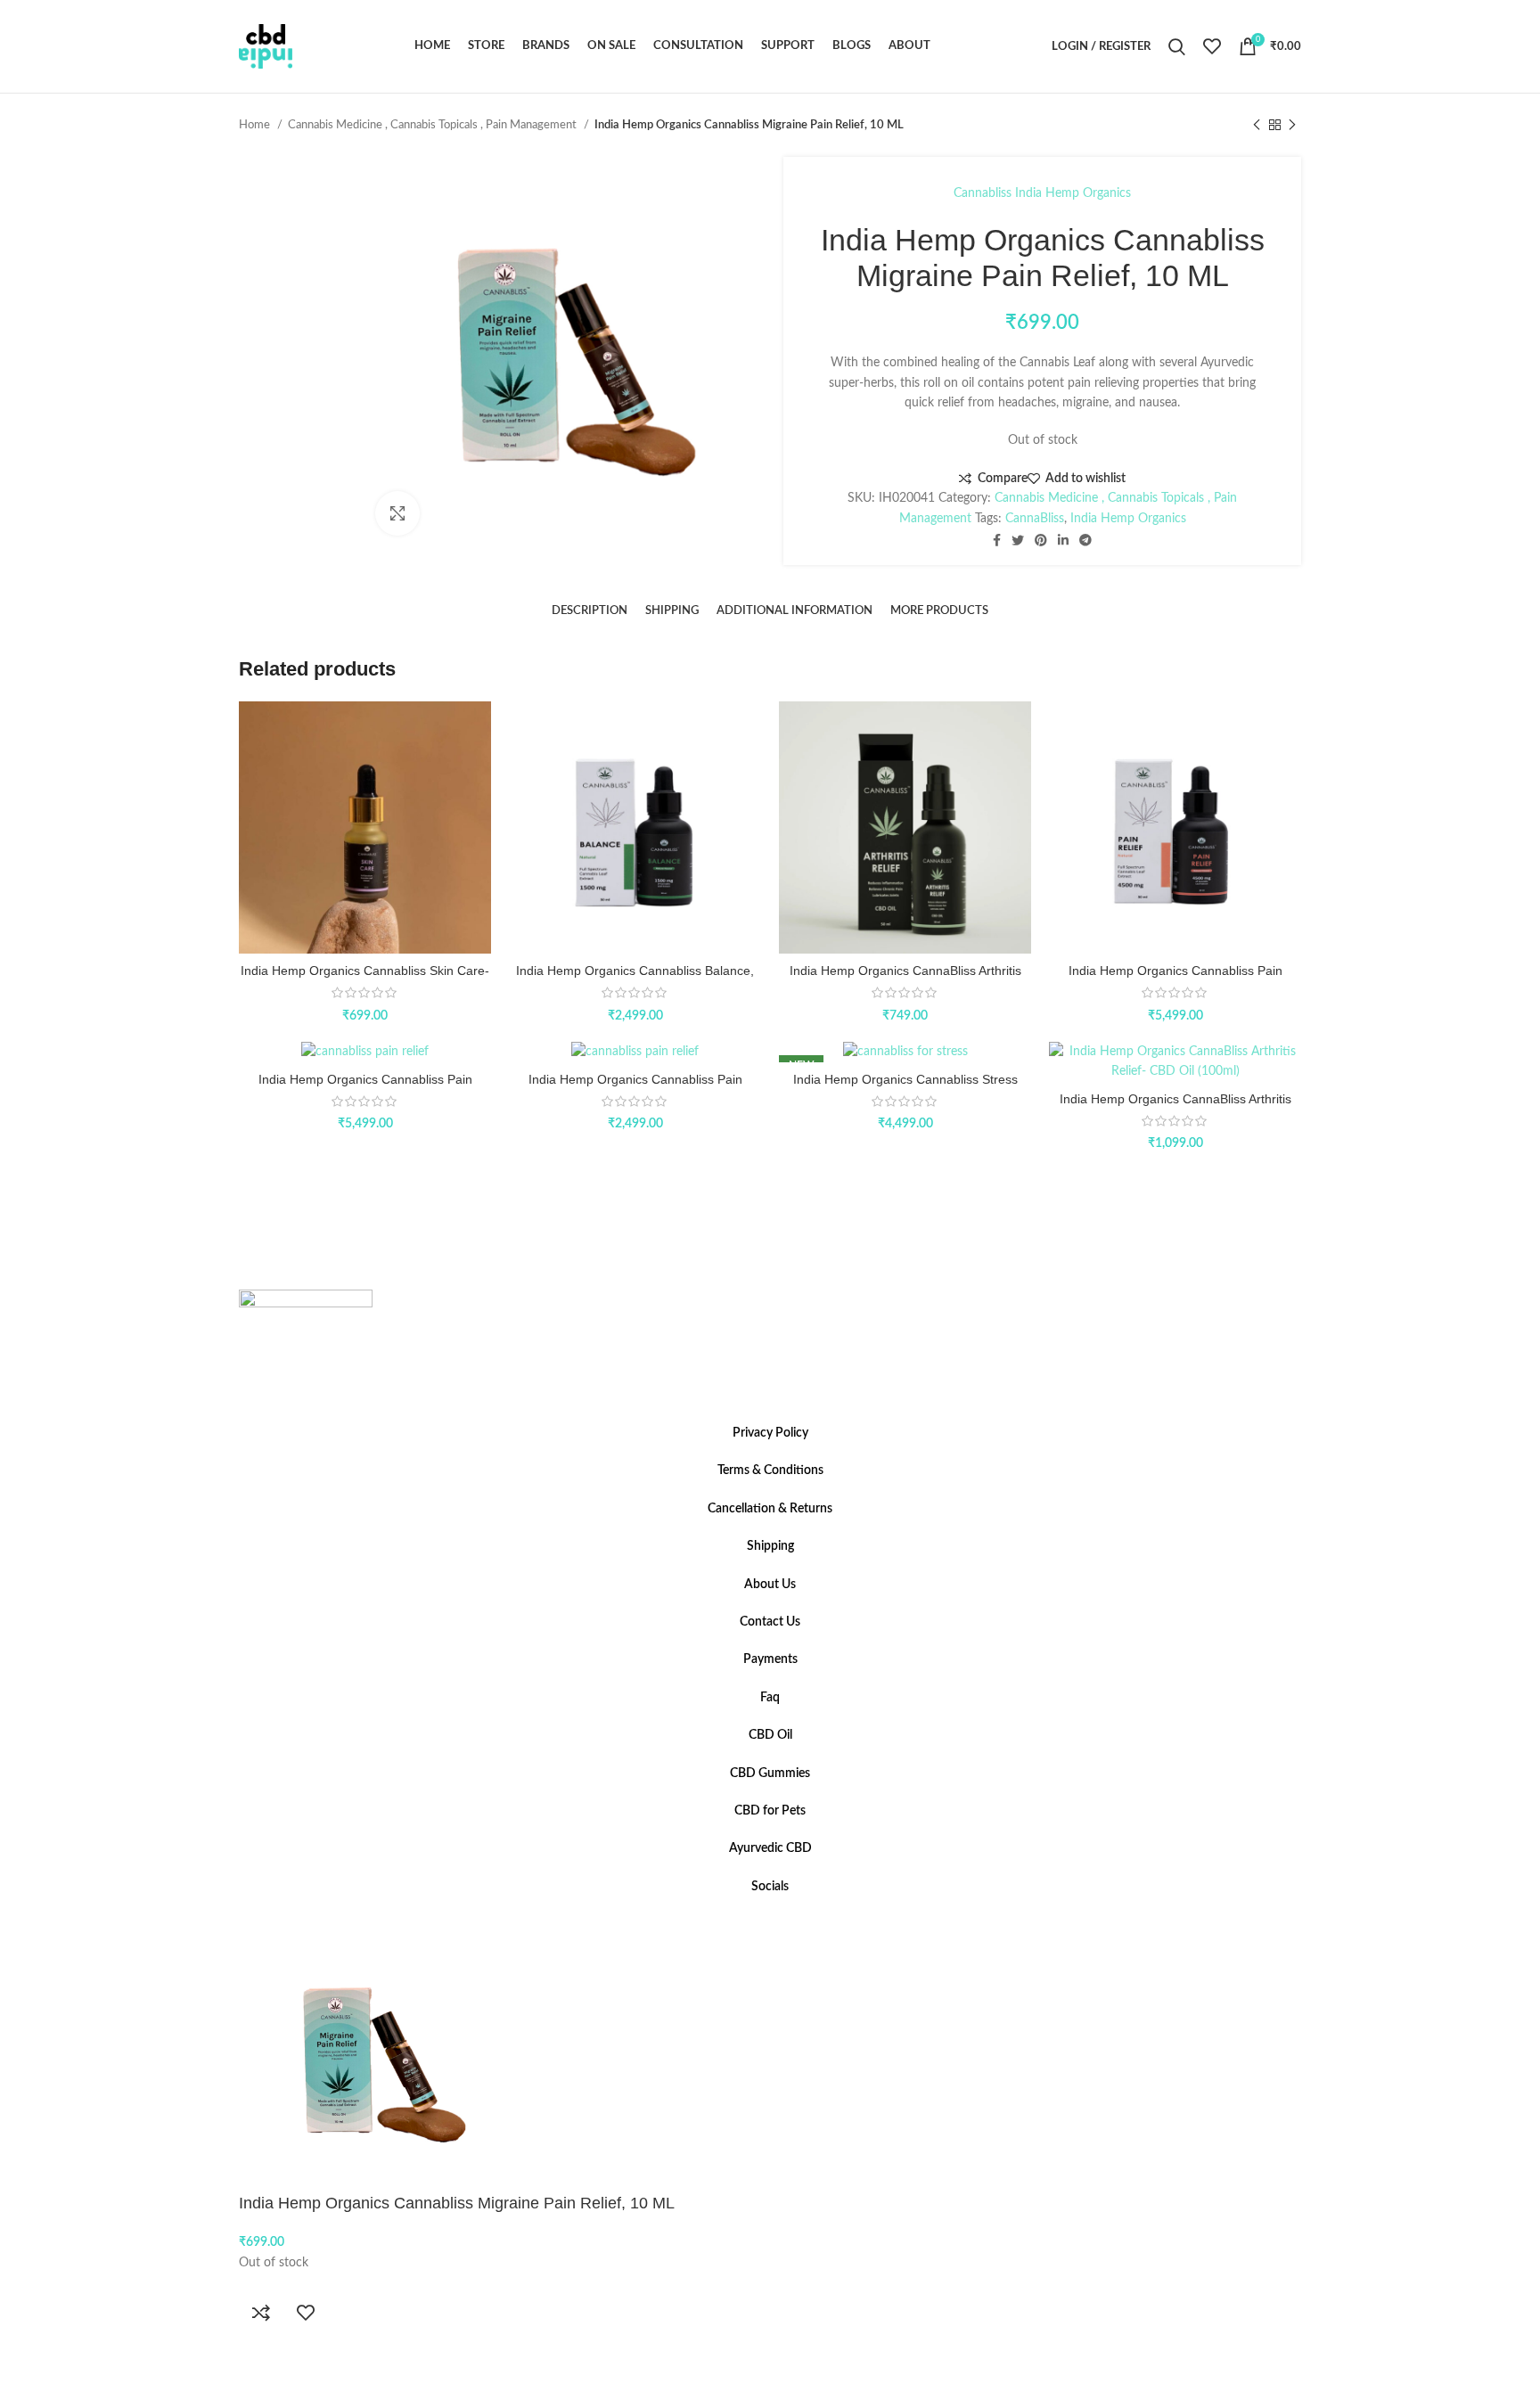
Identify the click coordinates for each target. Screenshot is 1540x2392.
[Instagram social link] (770, 1920)
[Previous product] (1257, 126)
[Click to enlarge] (397, 513)
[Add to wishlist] (306, 2313)
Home (256, 125)
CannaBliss (1035, 519)
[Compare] (261, 2313)
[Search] (1177, 46)
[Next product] (1292, 126)
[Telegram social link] (1085, 540)
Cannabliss (983, 193)
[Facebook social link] (997, 540)
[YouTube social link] (781, 1920)
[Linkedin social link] (1063, 540)
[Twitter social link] (1018, 540)
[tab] (590, 611)
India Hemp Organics (1073, 193)
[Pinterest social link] (1041, 540)
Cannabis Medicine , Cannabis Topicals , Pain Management (434, 125)
